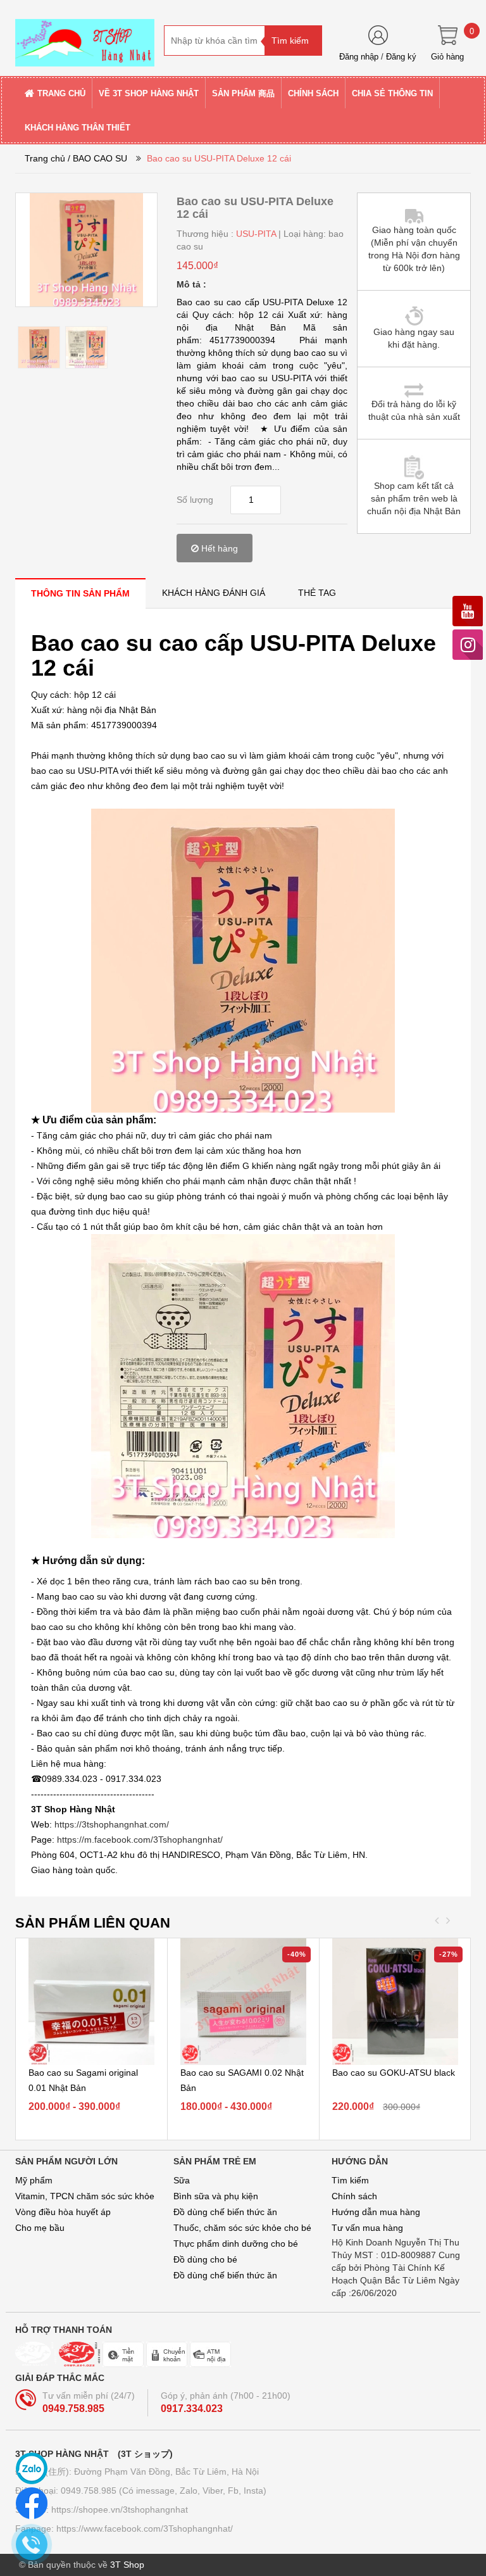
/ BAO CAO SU (97, 158)
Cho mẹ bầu (40, 2228)
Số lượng (195, 500)
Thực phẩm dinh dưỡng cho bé (236, 2244)
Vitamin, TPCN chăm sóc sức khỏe (85, 2196)
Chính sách (354, 2196)
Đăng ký (401, 57)
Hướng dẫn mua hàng (376, 2212)
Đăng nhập (359, 57)
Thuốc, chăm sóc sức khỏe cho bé (242, 2228)
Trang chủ (45, 158)
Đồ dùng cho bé (205, 2259)
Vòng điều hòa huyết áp (63, 2212)
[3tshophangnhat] (85, 37)
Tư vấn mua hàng (367, 2228)
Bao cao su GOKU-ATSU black (394, 2073)
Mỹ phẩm (34, 2180)
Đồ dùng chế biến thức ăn (225, 2212)
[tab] (80, 593)
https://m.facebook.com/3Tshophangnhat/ (140, 1840)
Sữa (182, 2180)
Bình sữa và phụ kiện (216, 2196)
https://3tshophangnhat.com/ (112, 1824)
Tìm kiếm (350, 2180)
